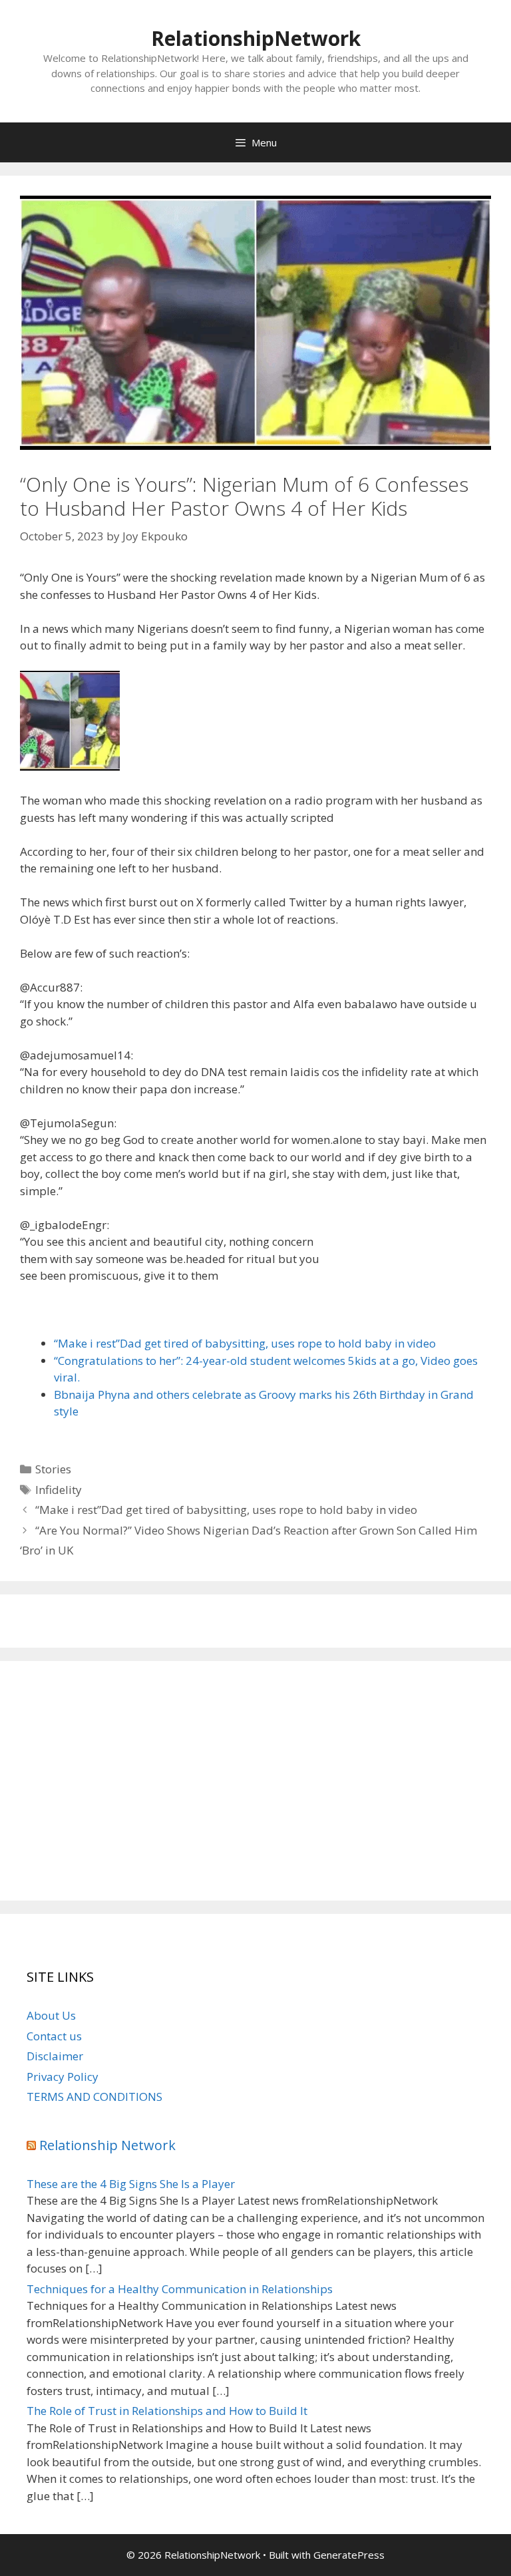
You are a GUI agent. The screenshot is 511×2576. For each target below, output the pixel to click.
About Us (51, 2015)
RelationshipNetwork (256, 38)
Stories (53, 1469)
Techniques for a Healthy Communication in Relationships (180, 2289)
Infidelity (59, 1490)
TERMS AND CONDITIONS (94, 2097)
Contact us (54, 2036)
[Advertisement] (255, 1781)
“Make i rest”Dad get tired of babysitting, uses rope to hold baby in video (245, 1343)
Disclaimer (55, 2056)
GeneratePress (349, 2555)
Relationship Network (107, 2145)
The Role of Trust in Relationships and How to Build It (167, 2411)
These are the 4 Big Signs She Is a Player (131, 2184)
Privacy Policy (63, 2077)
